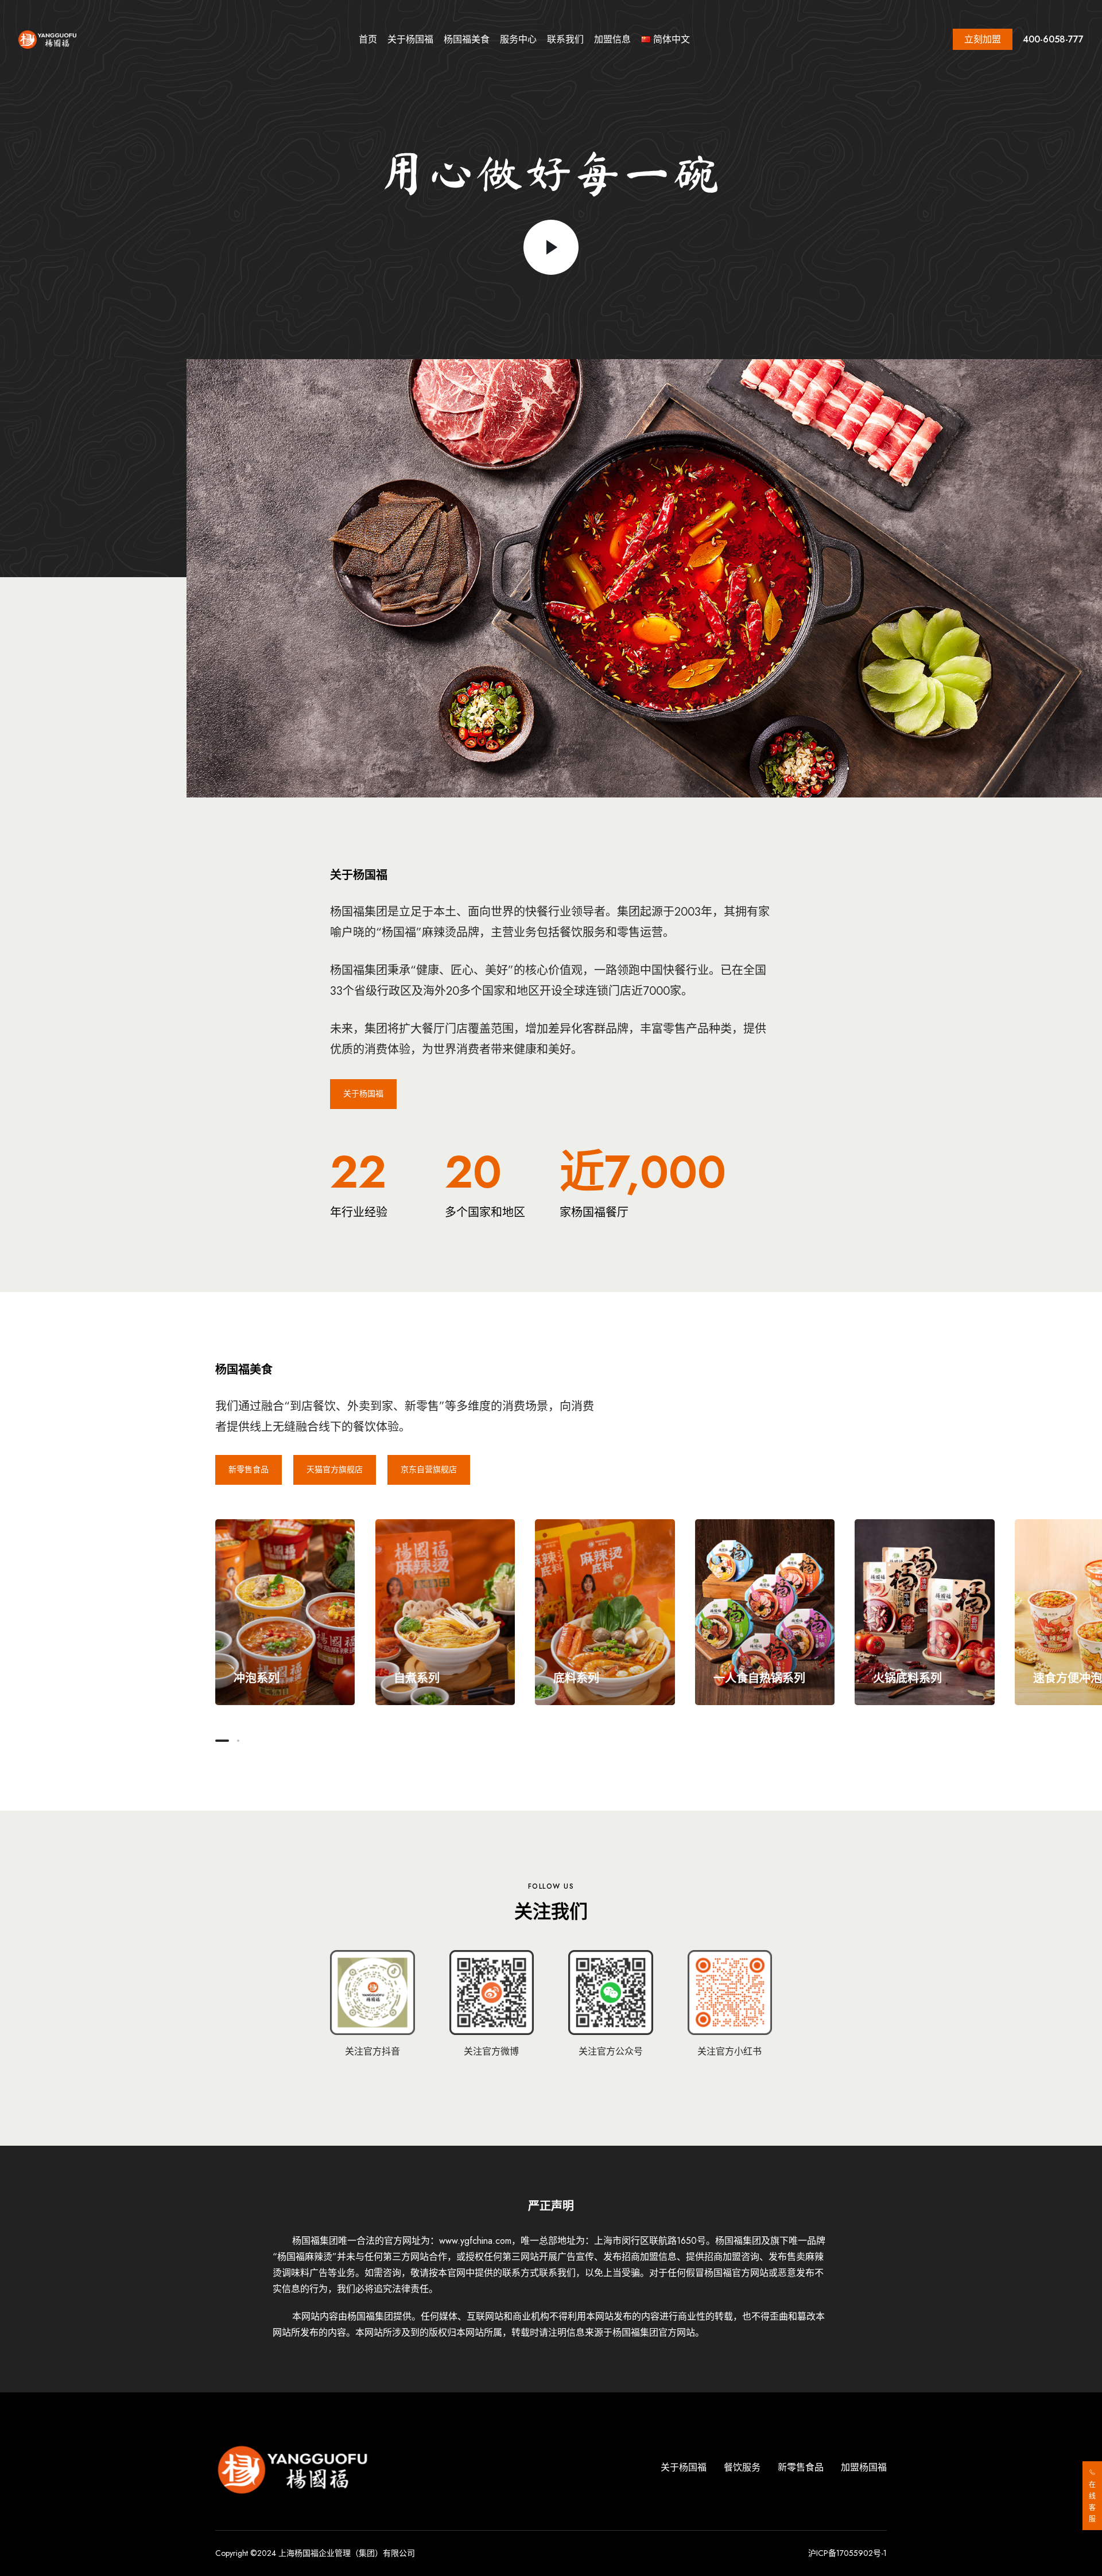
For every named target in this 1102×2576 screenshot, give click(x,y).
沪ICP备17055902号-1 (847, 2553)
